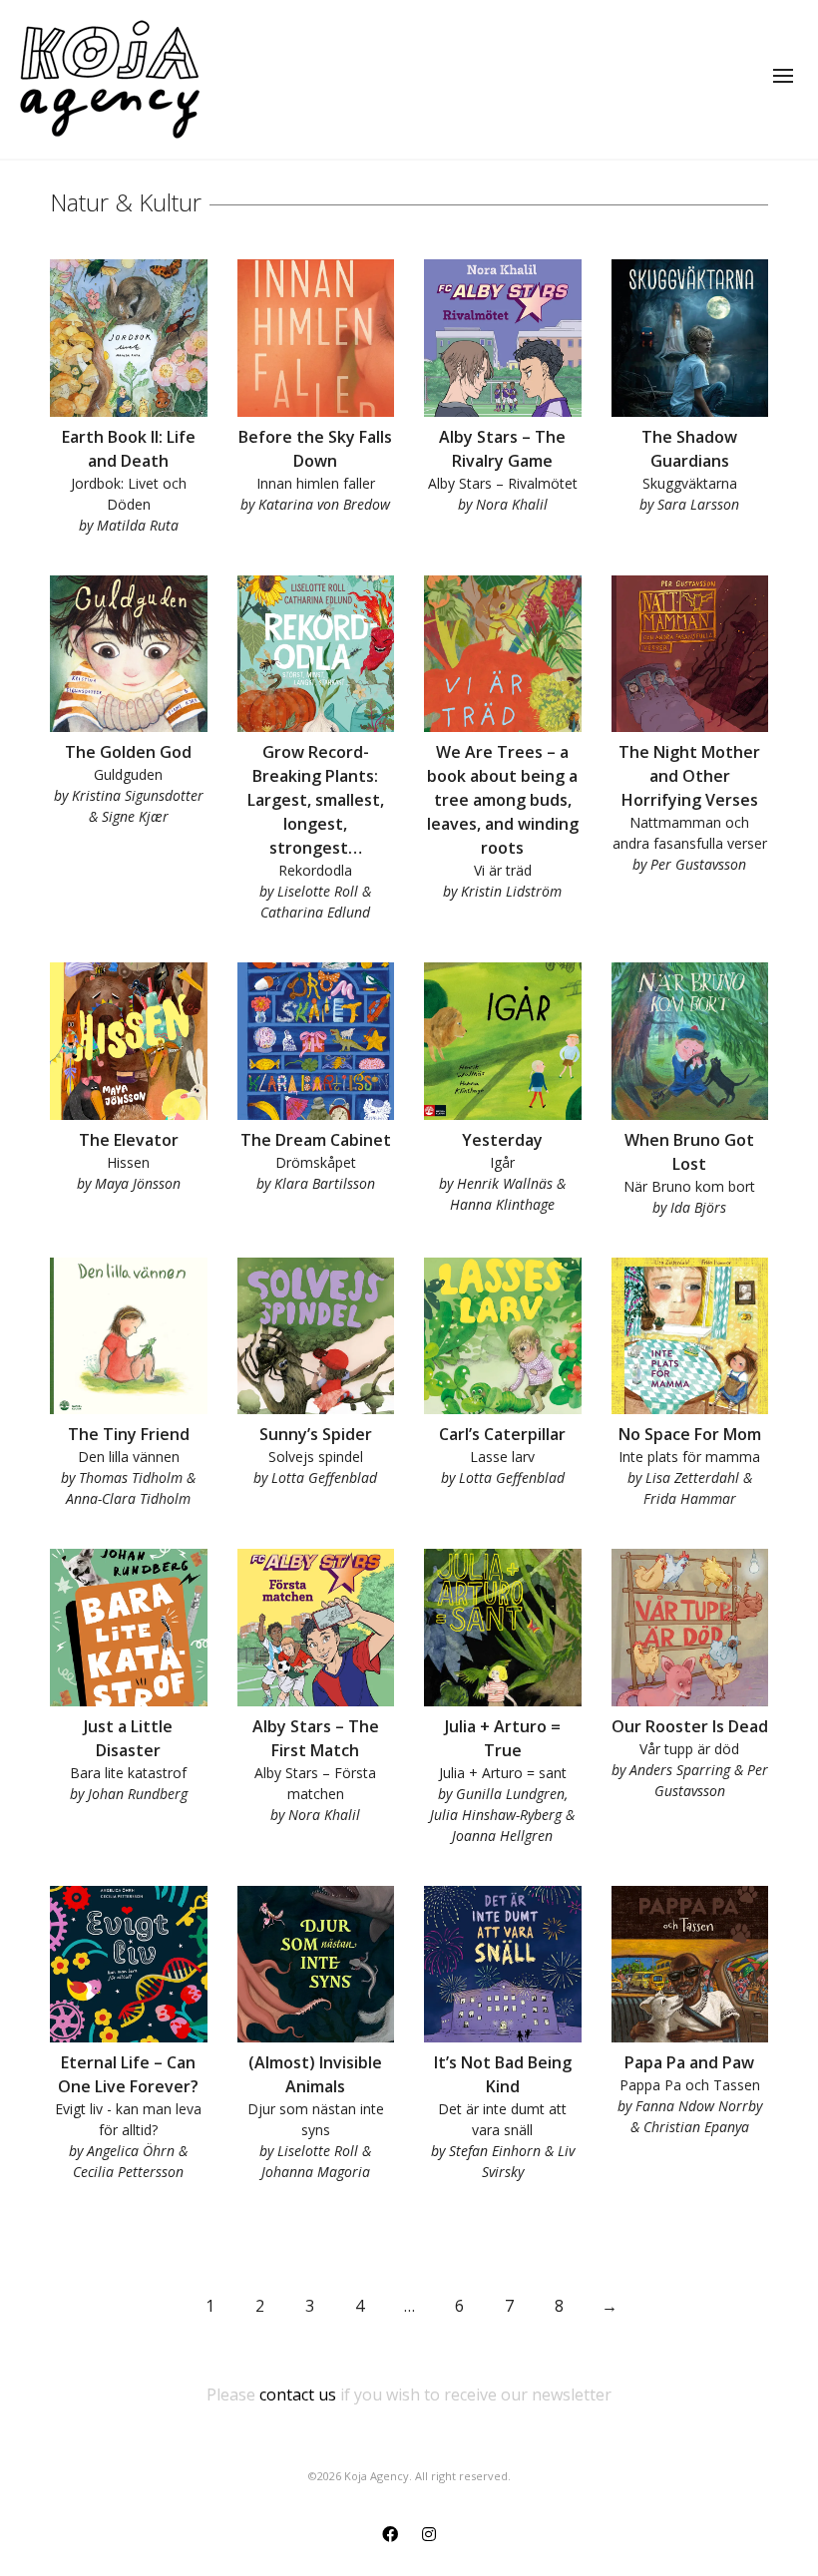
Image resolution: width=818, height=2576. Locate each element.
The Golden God (128, 752)
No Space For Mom (690, 1434)
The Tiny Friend (129, 1434)
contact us (298, 2394)
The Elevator (129, 1140)
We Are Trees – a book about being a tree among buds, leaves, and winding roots (503, 800)
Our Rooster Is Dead (690, 1726)
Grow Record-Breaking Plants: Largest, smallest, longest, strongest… (316, 800)
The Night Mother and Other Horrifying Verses (689, 776)
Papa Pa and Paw (689, 2062)
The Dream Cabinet (316, 1140)
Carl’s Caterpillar (502, 1434)
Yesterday (502, 1140)
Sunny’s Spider (316, 1434)
